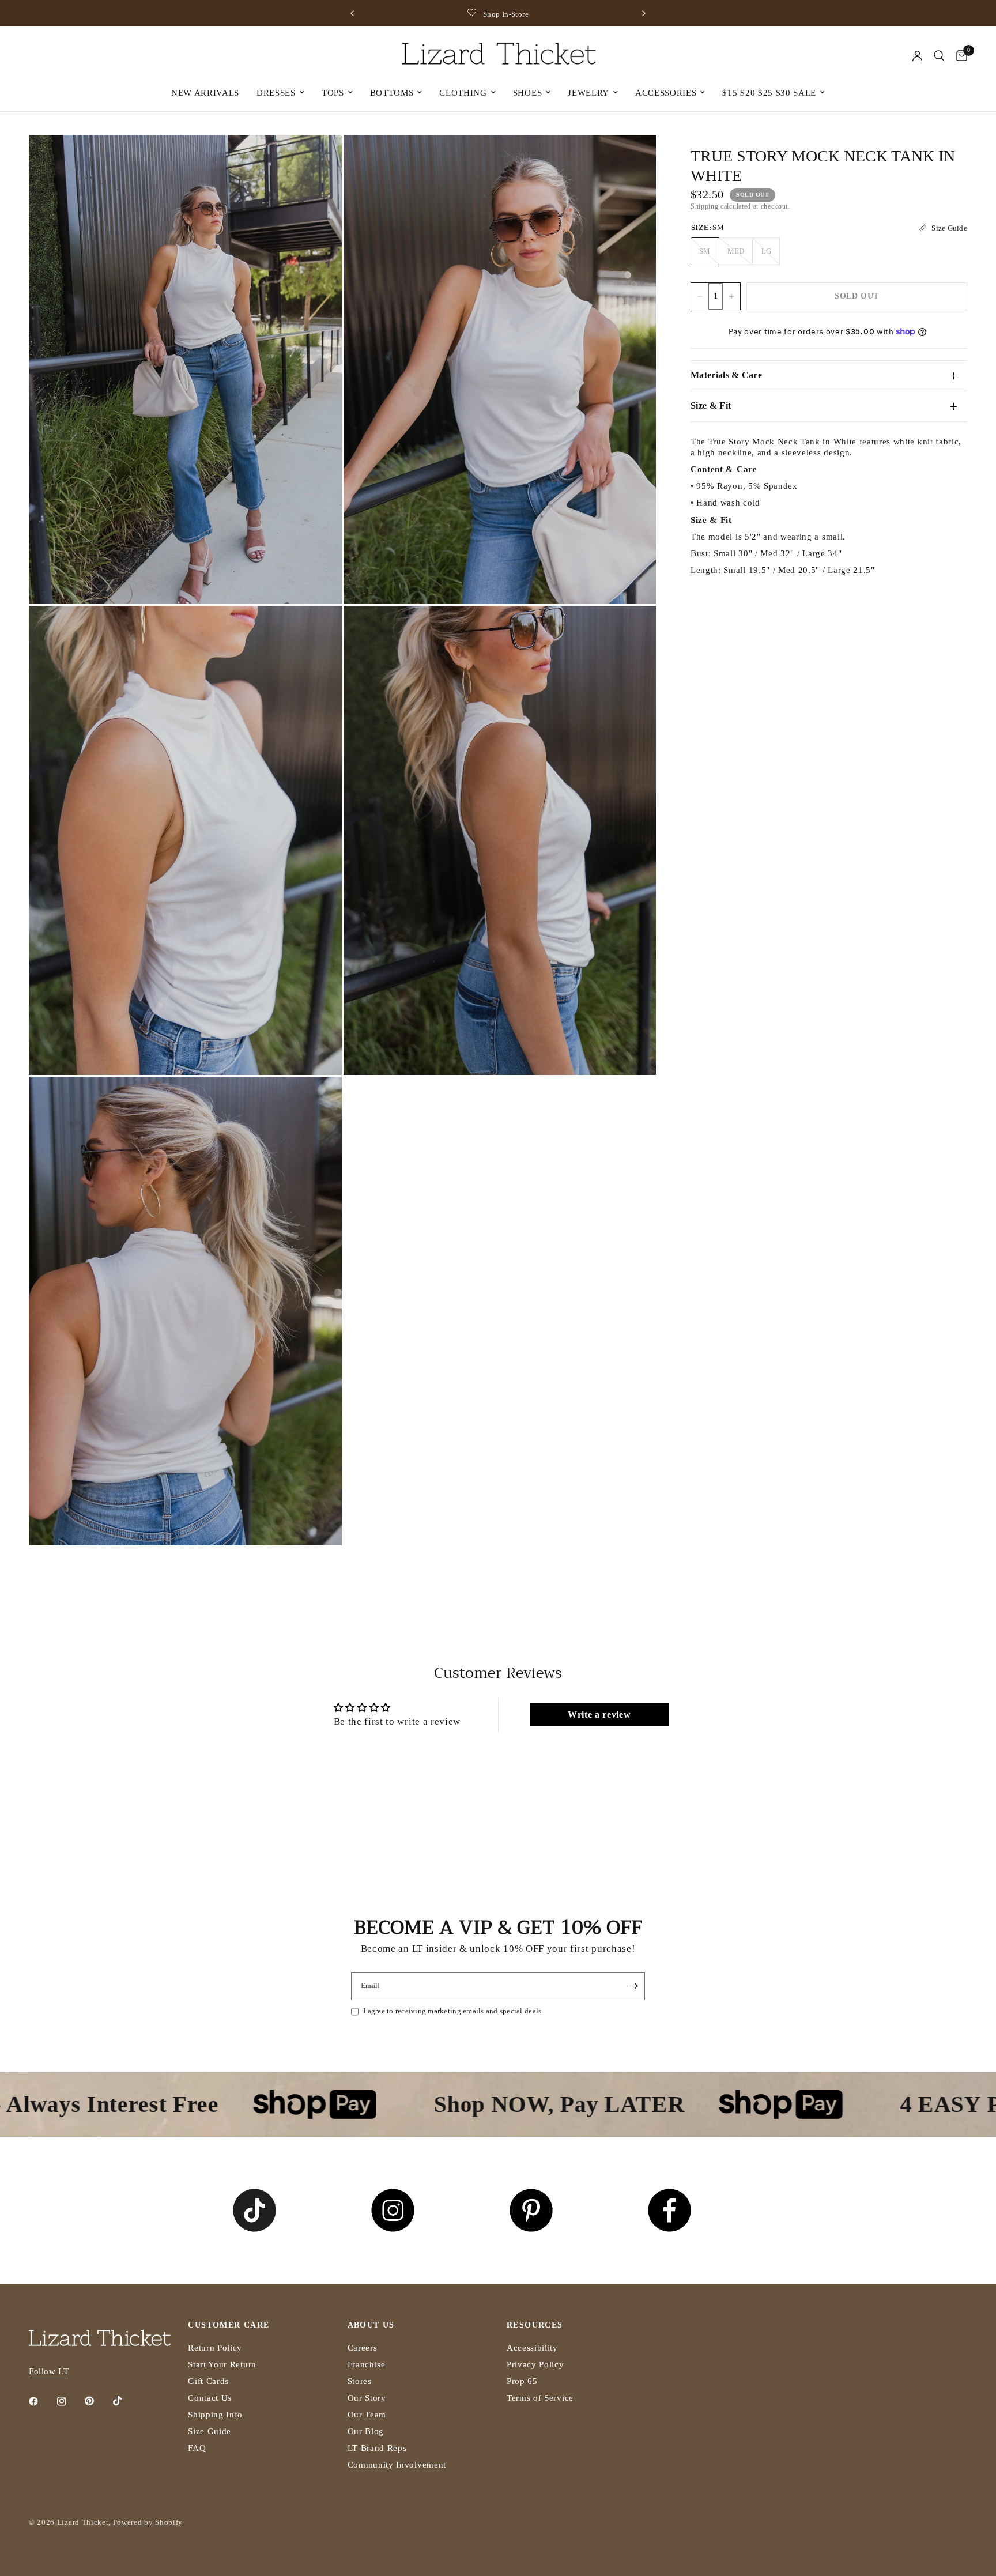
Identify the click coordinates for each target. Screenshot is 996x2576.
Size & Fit (711, 406)
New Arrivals (205, 93)
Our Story (367, 2398)
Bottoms (392, 93)
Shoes (527, 93)
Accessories (666, 93)
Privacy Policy (535, 2364)
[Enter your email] (633, 1986)
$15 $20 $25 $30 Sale (769, 93)
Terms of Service (540, 2398)
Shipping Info (215, 2415)
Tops (333, 93)
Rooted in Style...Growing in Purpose (584, 14)
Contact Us (210, 2398)
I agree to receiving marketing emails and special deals (452, 2011)
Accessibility (532, 2348)
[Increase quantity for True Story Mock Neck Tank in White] (731, 296)
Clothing (463, 93)
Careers (363, 2348)
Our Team (367, 2415)
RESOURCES (535, 2325)
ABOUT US (371, 2325)
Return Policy (215, 2348)
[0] (959, 56)
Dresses (276, 93)
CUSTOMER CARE (229, 2325)
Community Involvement (397, 2465)
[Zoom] (318, 159)
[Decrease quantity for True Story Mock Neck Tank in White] (700, 296)
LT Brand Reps (377, 2448)
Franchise (367, 2364)
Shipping (704, 206)
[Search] (939, 56)
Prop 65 (522, 2381)
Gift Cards (208, 2381)
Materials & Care (726, 375)
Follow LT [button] (49, 2371)
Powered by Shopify (148, 2522)
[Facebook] (41, 2401)
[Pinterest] (97, 2401)
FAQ (197, 2448)
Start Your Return (222, 2364)
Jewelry (588, 93)
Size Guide (210, 2431)
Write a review (599, 1715)
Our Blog (366, 2431)
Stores (360, 2381)
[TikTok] (126, 2401)
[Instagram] (70, 2401)
